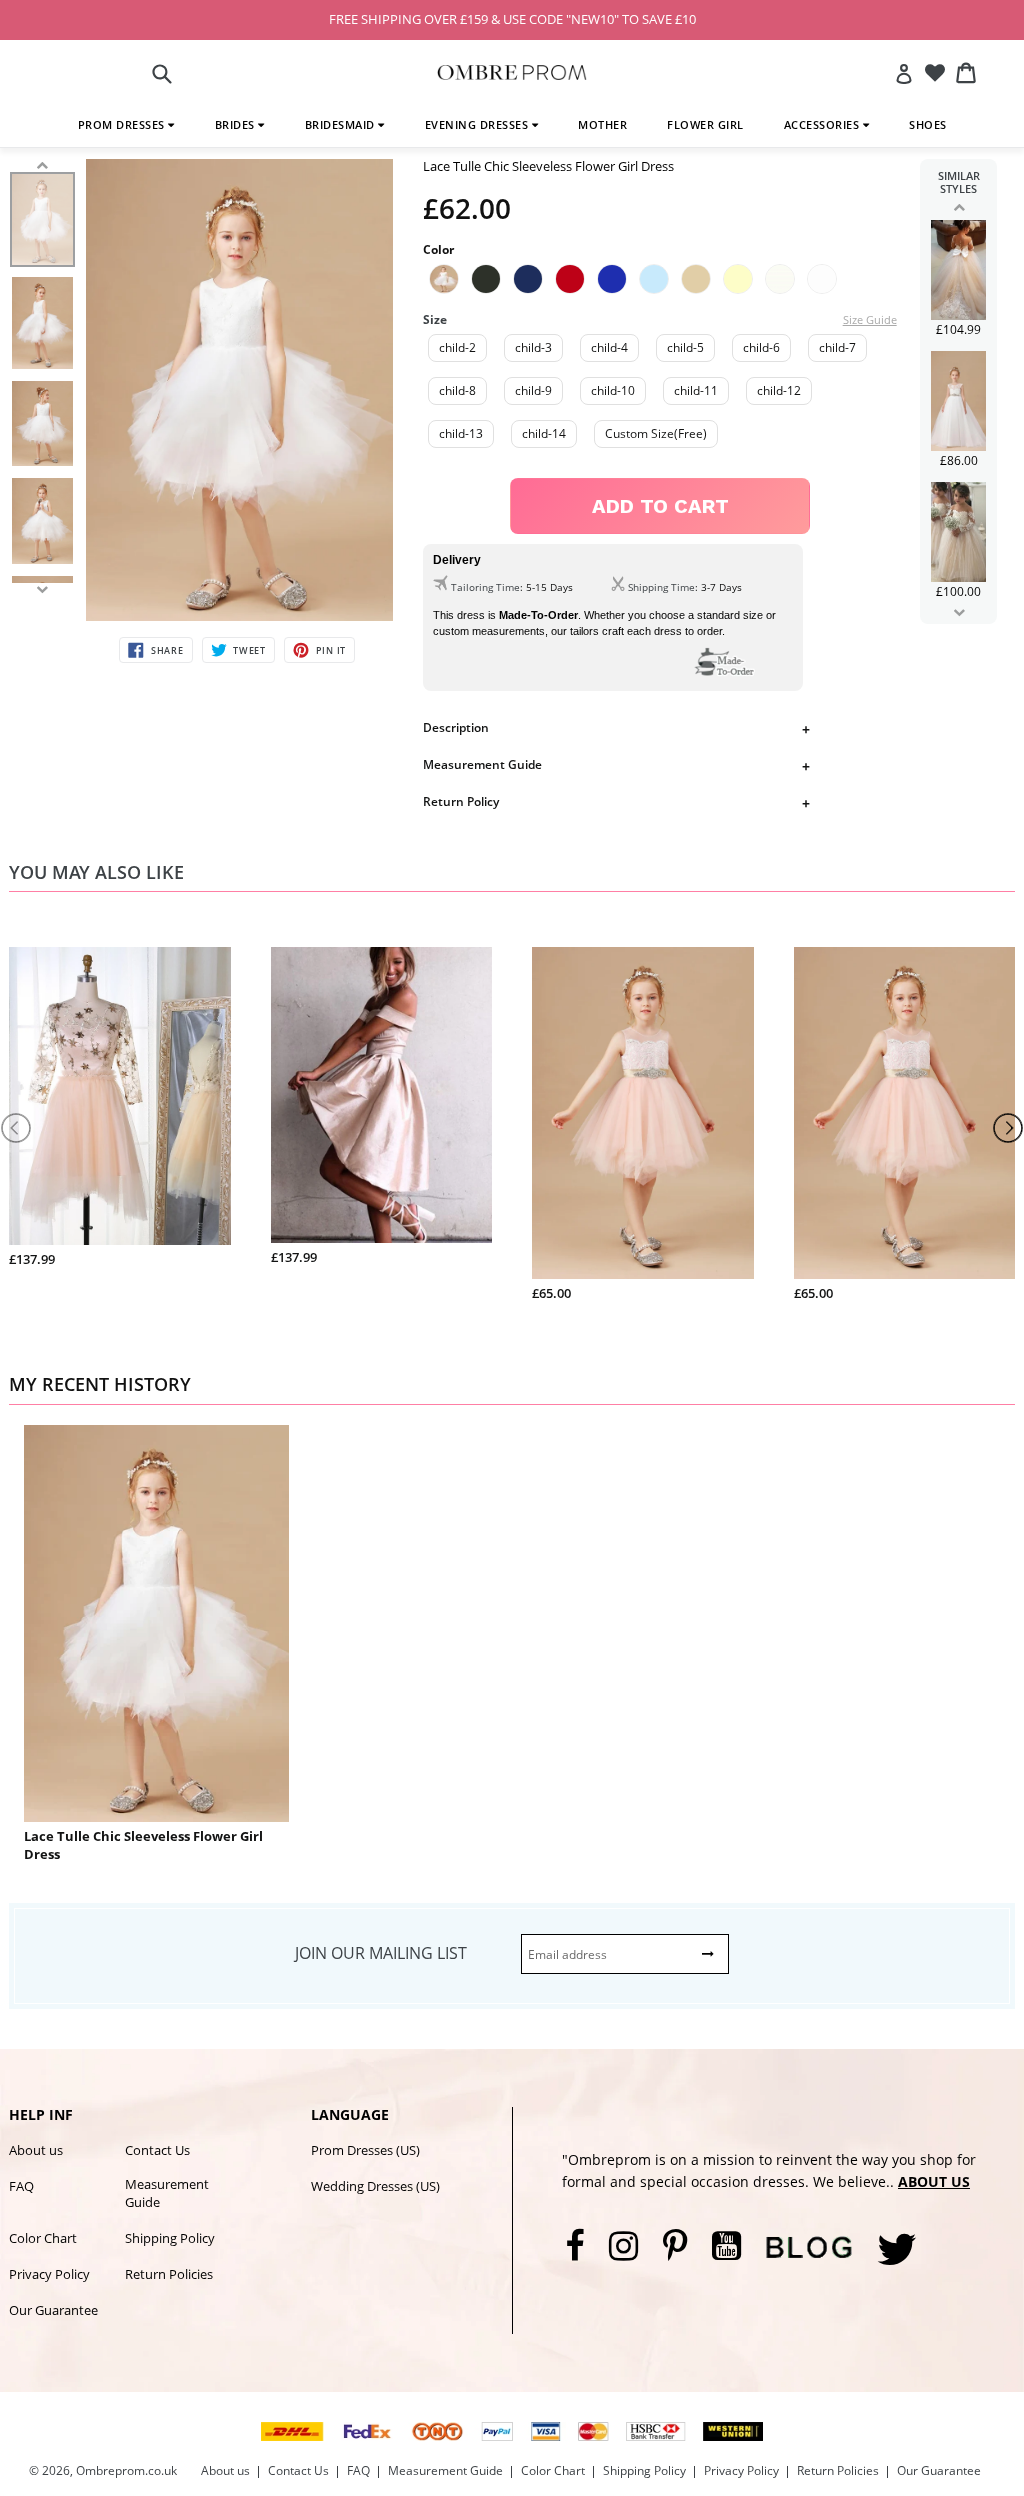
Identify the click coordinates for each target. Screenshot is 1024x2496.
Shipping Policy (170, 2238)
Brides (237, 124)
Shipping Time (661, 587)
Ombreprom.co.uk (126, 2470)
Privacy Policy (49, 2274)
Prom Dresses (123, 124)
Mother (602, 124)
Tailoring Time (485, 587)
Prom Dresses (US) (365, 2150)
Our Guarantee (53, 2310)
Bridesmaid (342, 124)
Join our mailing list (381, 1953)
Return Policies (169, 2274)
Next (958, 612)
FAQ (21, 2186)
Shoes (928, 124)
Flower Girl (705, 124)
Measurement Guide (482, 764)
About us (36, 2150)
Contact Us (157, 2150)
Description (456, 727)
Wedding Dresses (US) (375, 2186)
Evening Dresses (478, 124)
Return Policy (461, 801)
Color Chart (43, 2238)
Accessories (823, 124)
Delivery (457, 560)
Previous (958, 207)
